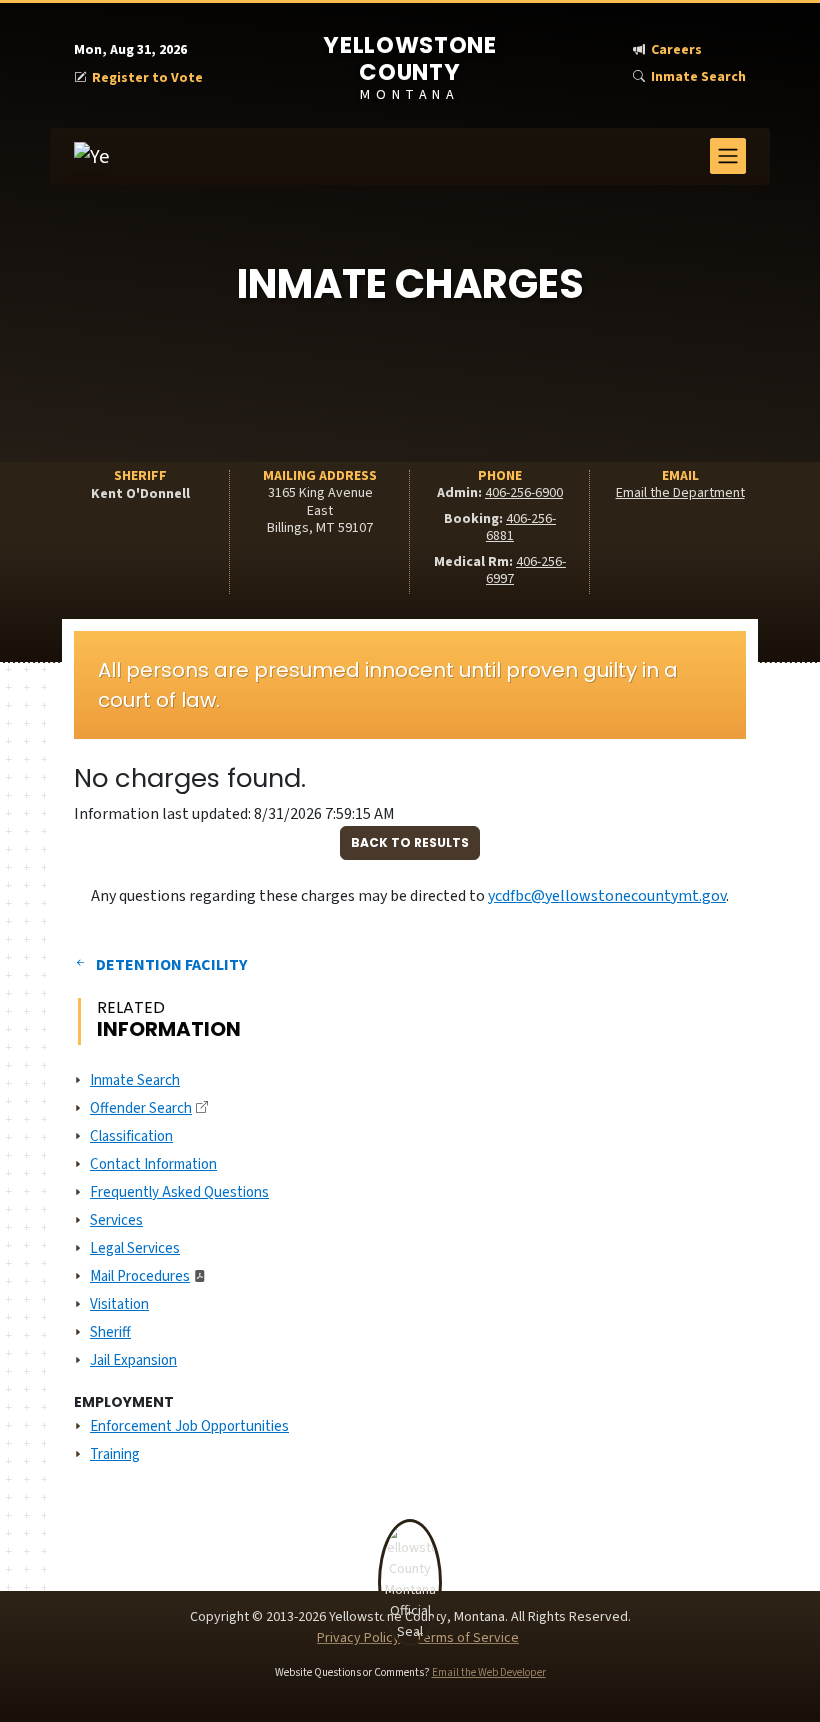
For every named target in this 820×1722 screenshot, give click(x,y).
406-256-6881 (521, 528)
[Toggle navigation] (728, 156)
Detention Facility (171, 965)
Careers (676, 50)
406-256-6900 (524, 493)
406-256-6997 (526, 571)
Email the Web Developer (489, 1672)
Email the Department (680, 493)
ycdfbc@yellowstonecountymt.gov (607, 896)
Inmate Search (698, 77)
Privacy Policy (358, 1638)
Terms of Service (467, 1638)
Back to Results (410, 842)
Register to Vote (147, 78)
